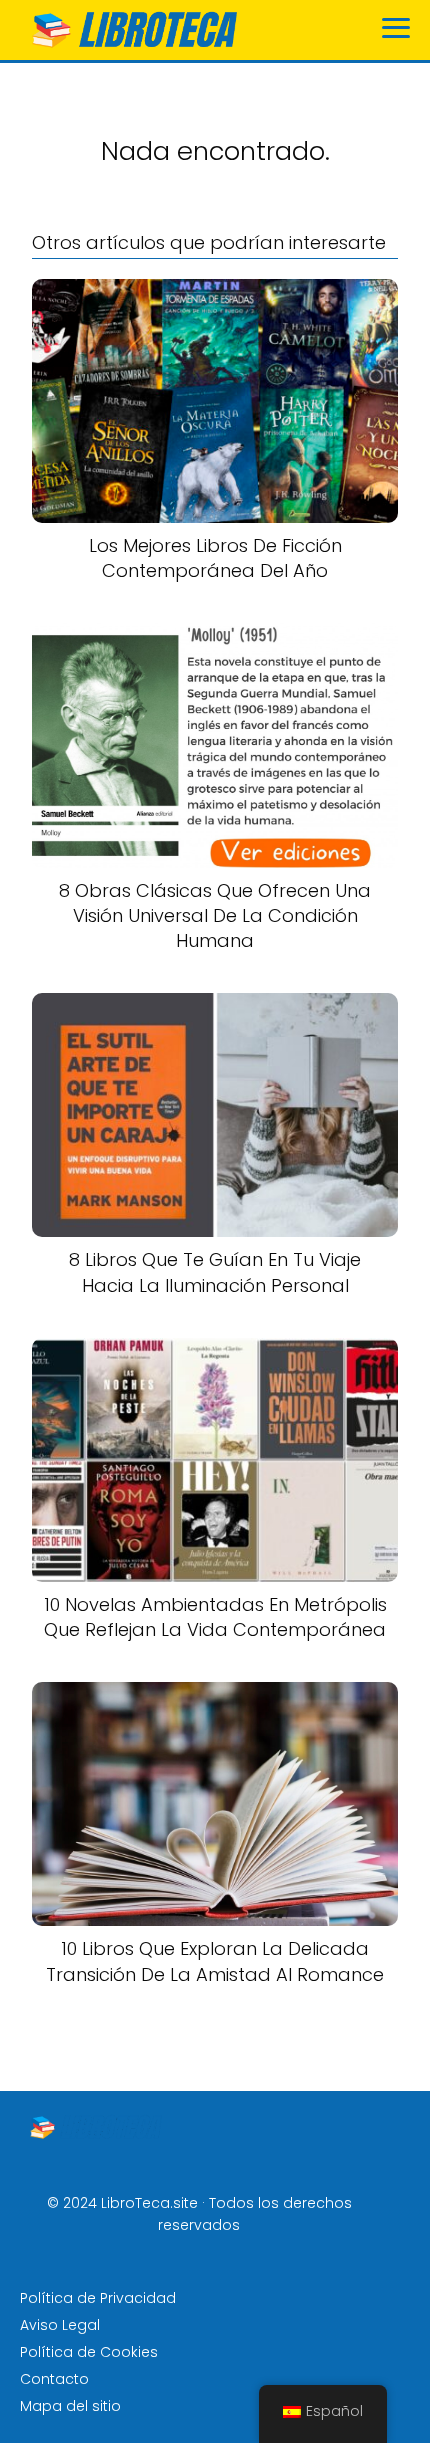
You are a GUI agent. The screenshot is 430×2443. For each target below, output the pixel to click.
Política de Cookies (89, 2352)
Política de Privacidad (98, 2298)
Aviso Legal (60, 2325)
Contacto (54, 2379)
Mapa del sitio (70, 2406)
